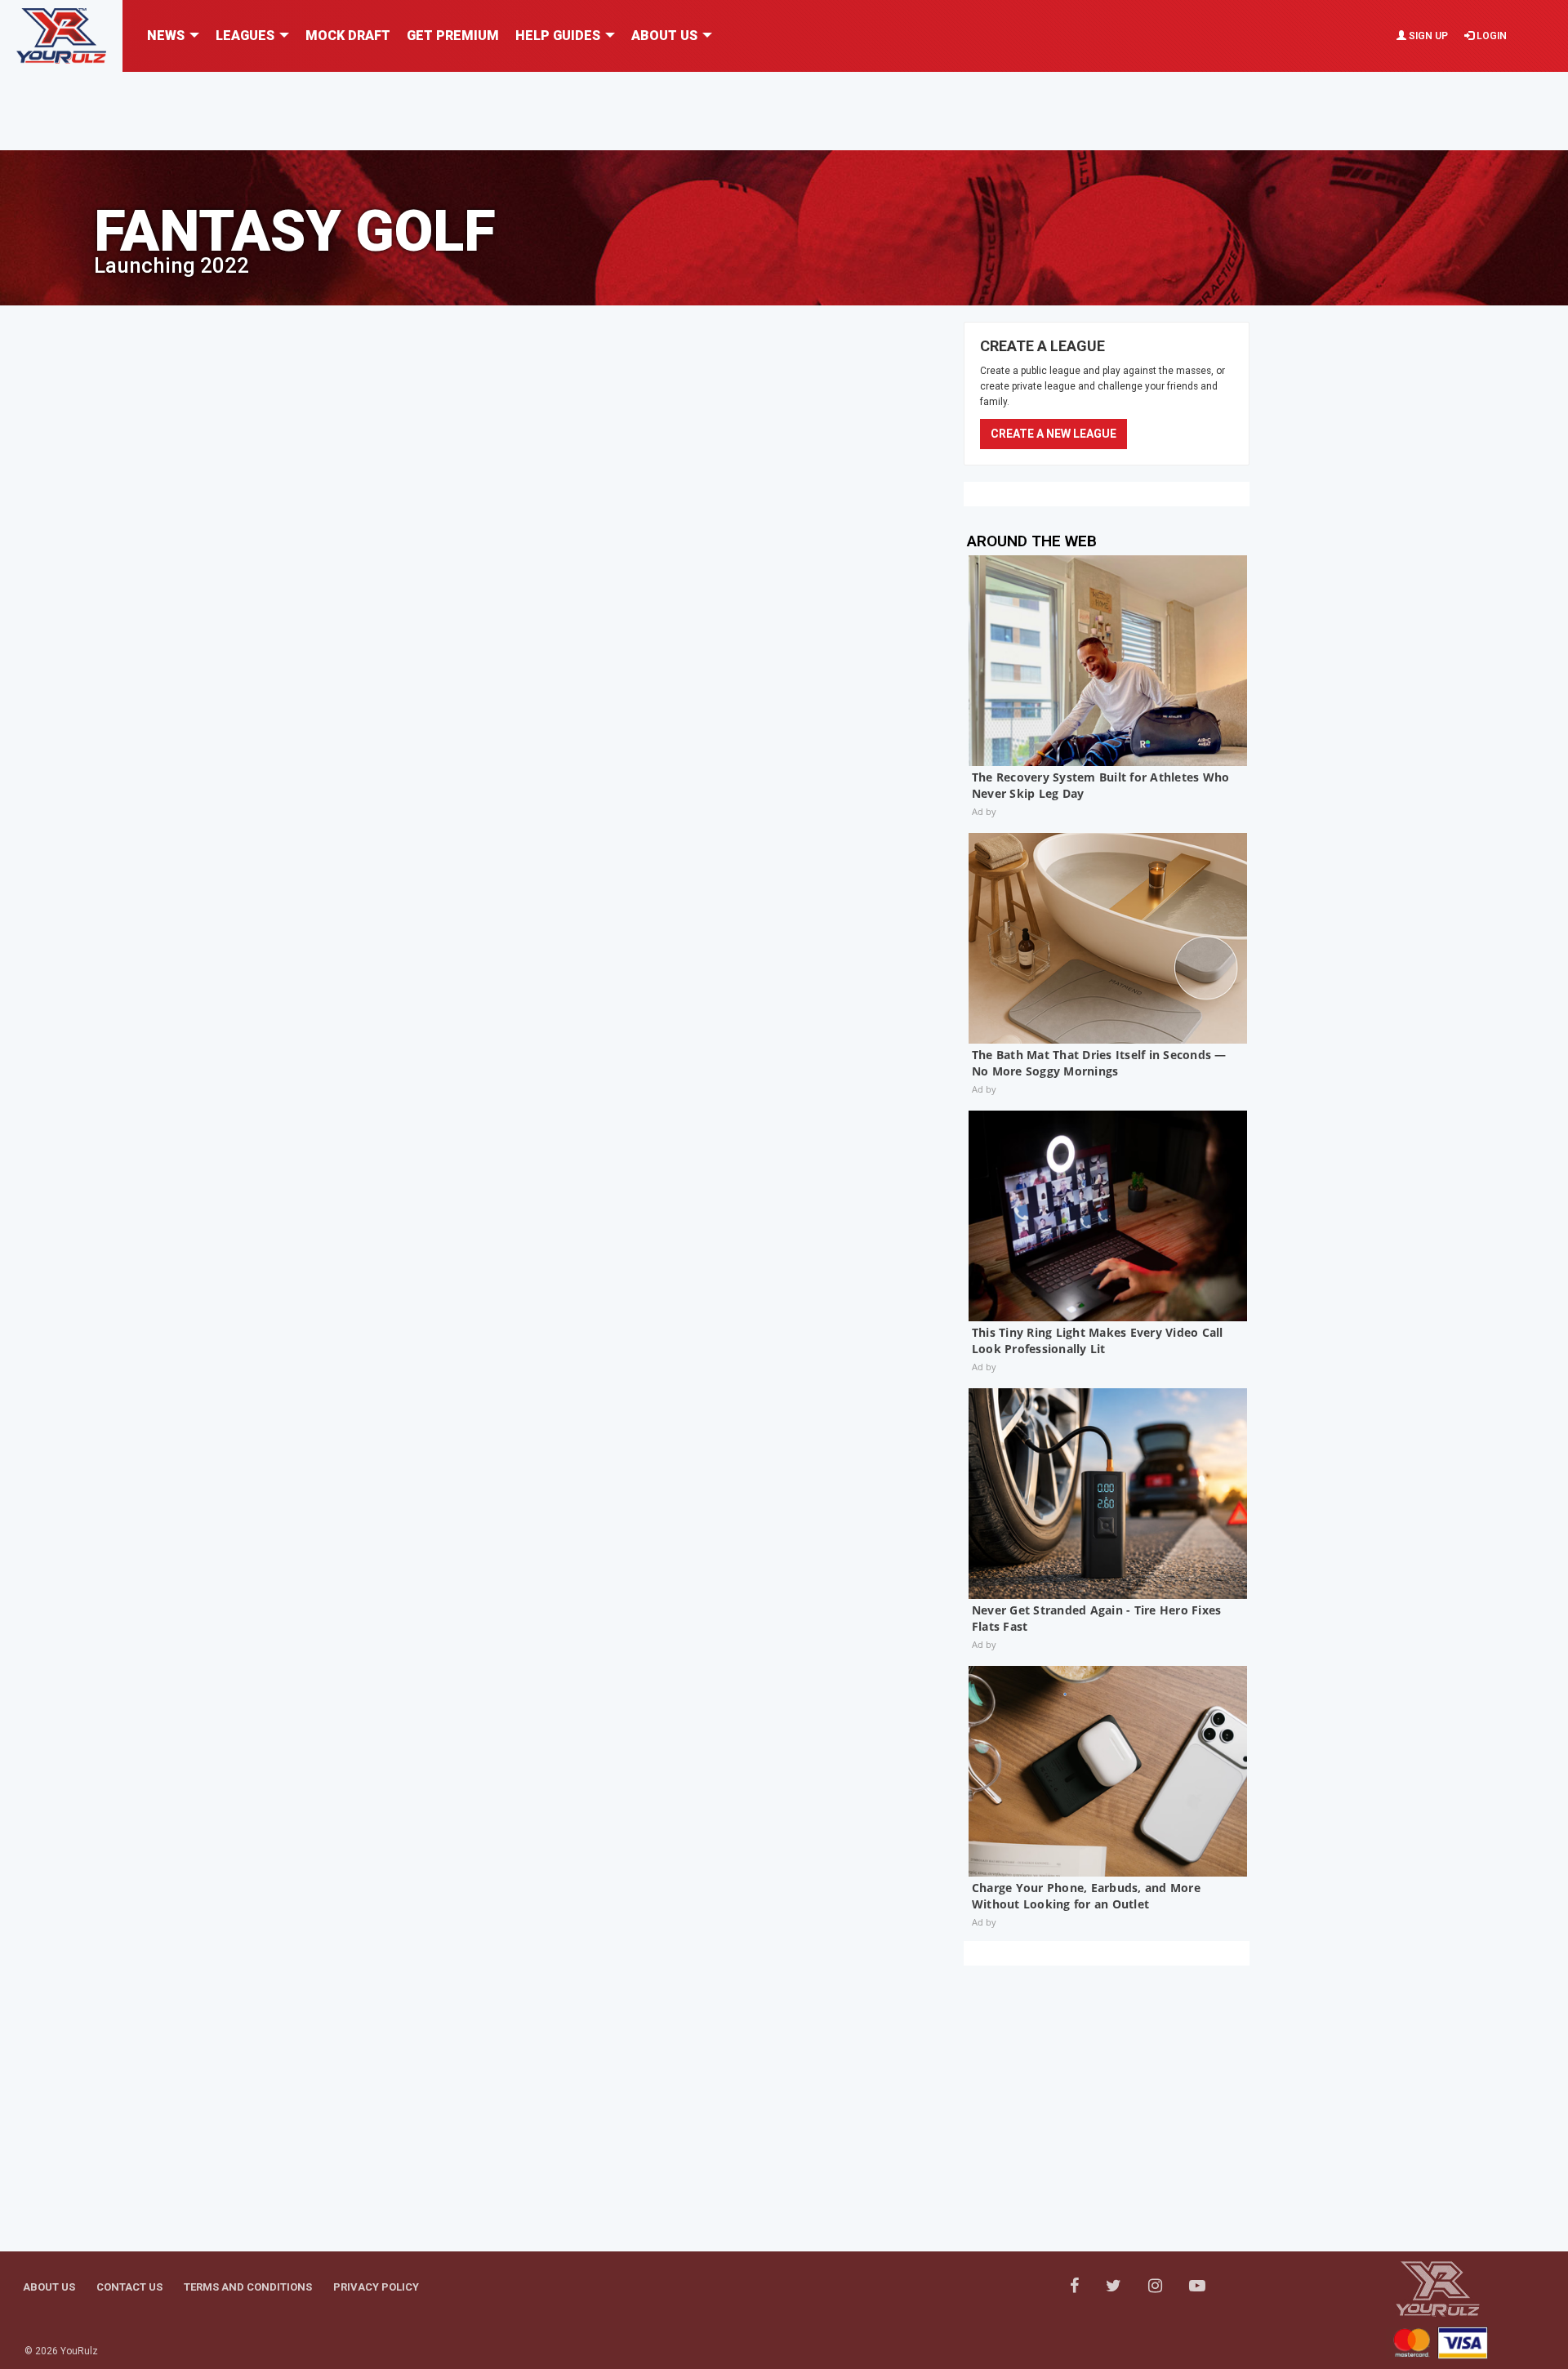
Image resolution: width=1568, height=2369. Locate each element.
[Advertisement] (784, 109)
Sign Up (1427, 36)
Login (1490, 36)
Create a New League (1053, 434)
